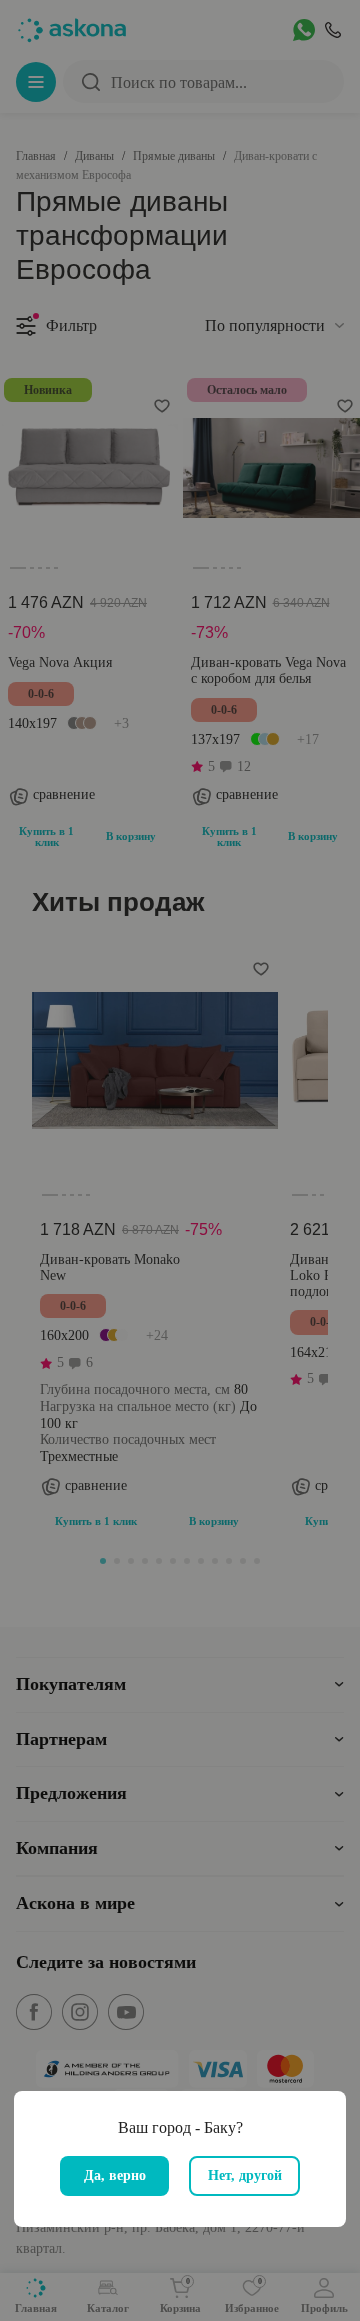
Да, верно (115, 2175)
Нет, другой (245, 2175)
